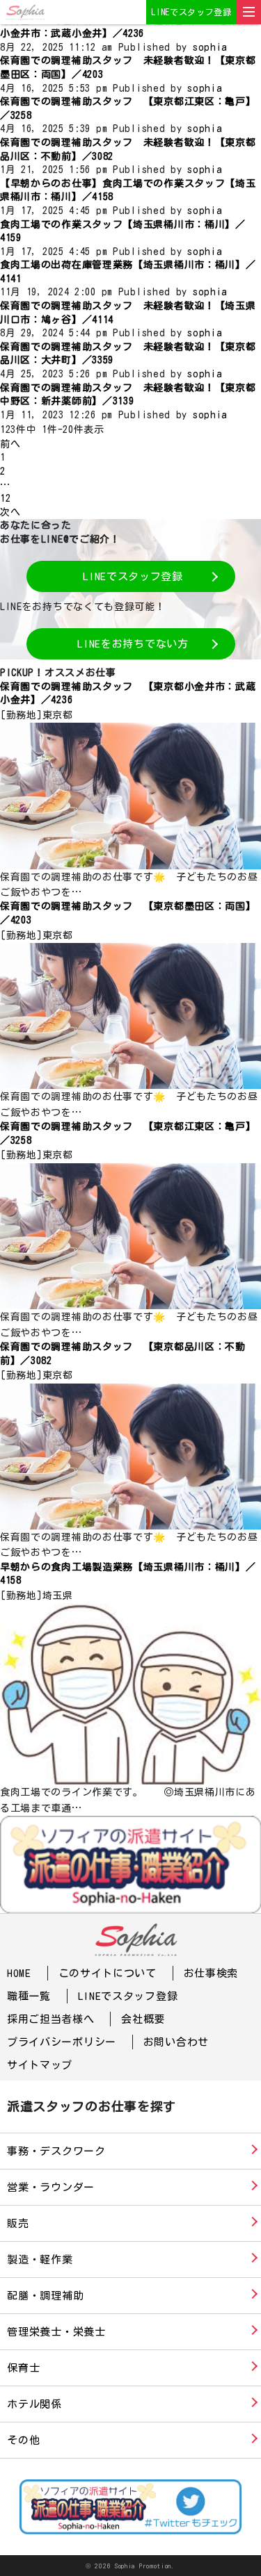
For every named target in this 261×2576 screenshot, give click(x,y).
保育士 (23, 2368)
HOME (19, 1973)
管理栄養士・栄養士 (56, 2332)
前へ (10, 444)
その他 (23, 2440)
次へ (10, 512)
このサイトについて (108, 1973)
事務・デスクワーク (56, 2151)
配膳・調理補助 (45, 2296)
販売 (18, 2223)
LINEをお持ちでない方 (133, 644)
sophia (210, 47)
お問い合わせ (176, 2042)
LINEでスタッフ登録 (191, 12)
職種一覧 (29, 1996)
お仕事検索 (211, 1973)
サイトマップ (40, 2065)
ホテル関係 (34, 2404)
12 (5, 498)
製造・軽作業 (40, 2259)
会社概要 (143, 2019)
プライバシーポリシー (62, 2042)
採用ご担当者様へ (51, 2019)
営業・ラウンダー (51, 2187)
